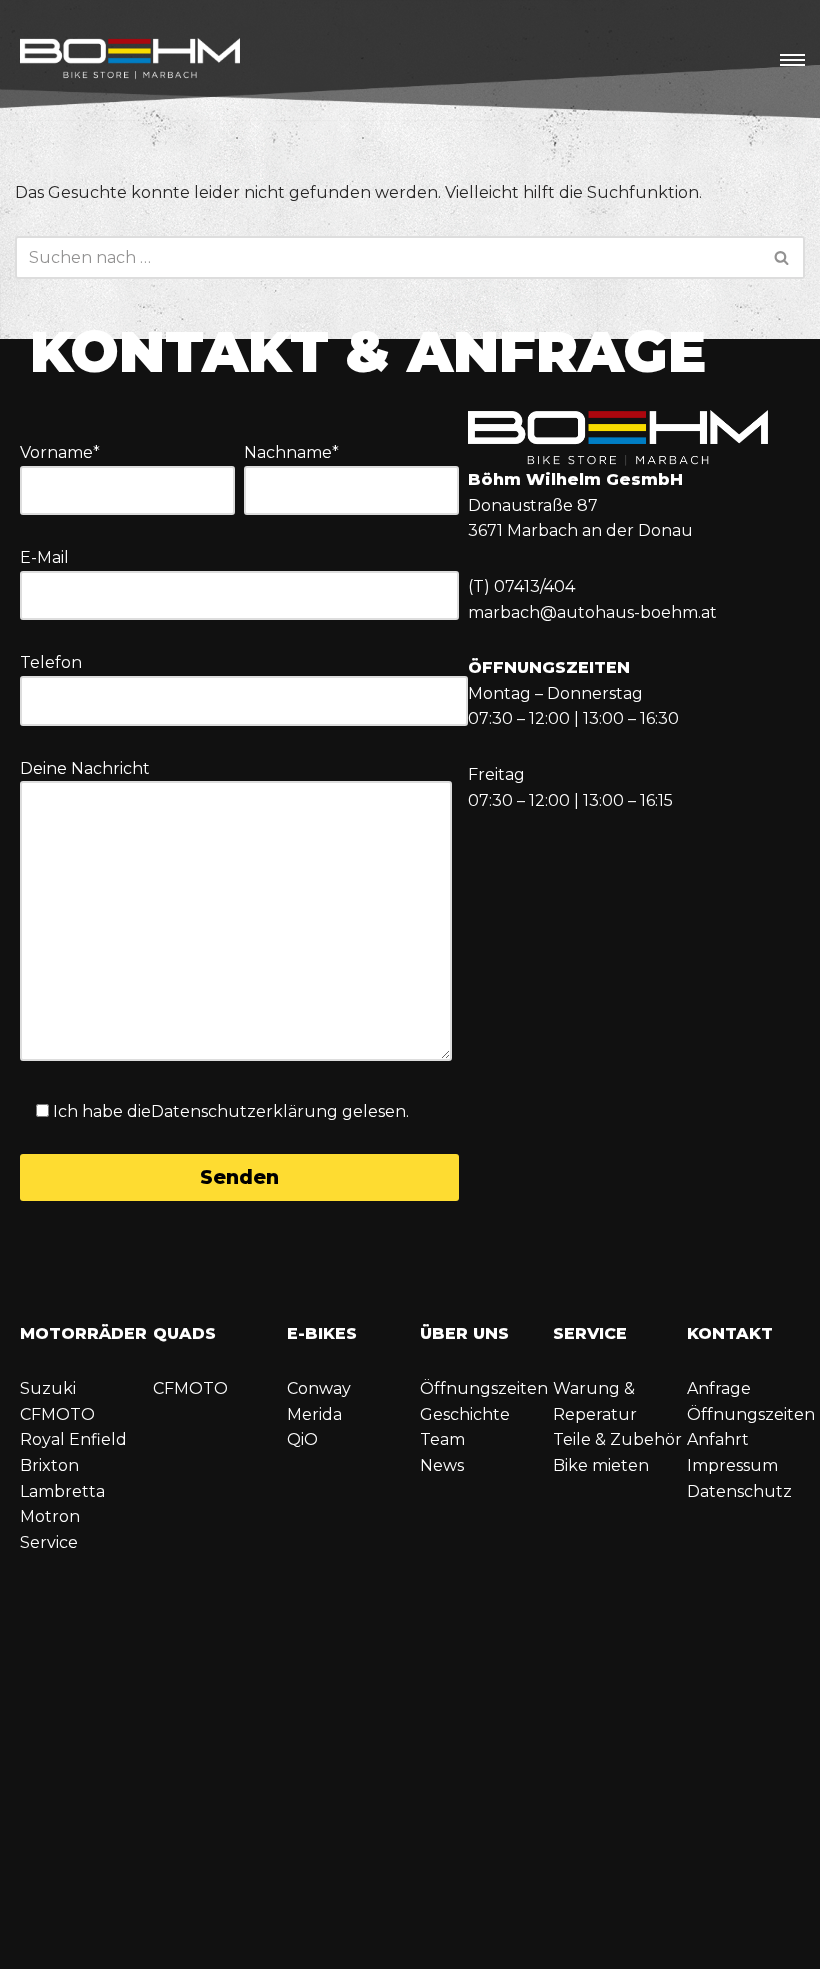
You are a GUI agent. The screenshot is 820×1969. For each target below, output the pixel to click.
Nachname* (291, 452)
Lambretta (62, 1491)
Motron (50, 1516)
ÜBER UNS (464, 1333)
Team (442, 1439)
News (442, 1465)
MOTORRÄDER (83, 1333)
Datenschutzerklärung (244, 1111)
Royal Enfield (73, 1439)
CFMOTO (57, 1414)
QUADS (184, 1333)
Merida (314, 1414)
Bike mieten (601, 1465)
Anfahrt (718, 1439)
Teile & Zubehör (617, 1439)
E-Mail (44, 557)
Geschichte (465, 1414)
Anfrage (719, 1388)
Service (49, 1542)
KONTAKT (730, 1333)
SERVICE (590, 1333)
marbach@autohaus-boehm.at (592, 612)
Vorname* (60, 452)
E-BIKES (322, 1333)
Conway (319, 1388)
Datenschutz (739, 1491)
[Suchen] (782, 257)
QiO (302, 1439)
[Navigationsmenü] (792, 60)
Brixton (49, 1465)
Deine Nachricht (85, 768)
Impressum (732, 1465)
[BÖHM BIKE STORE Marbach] (130, 60)
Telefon (51, 662)
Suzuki (48, 1388)
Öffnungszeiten (484, 1388)
